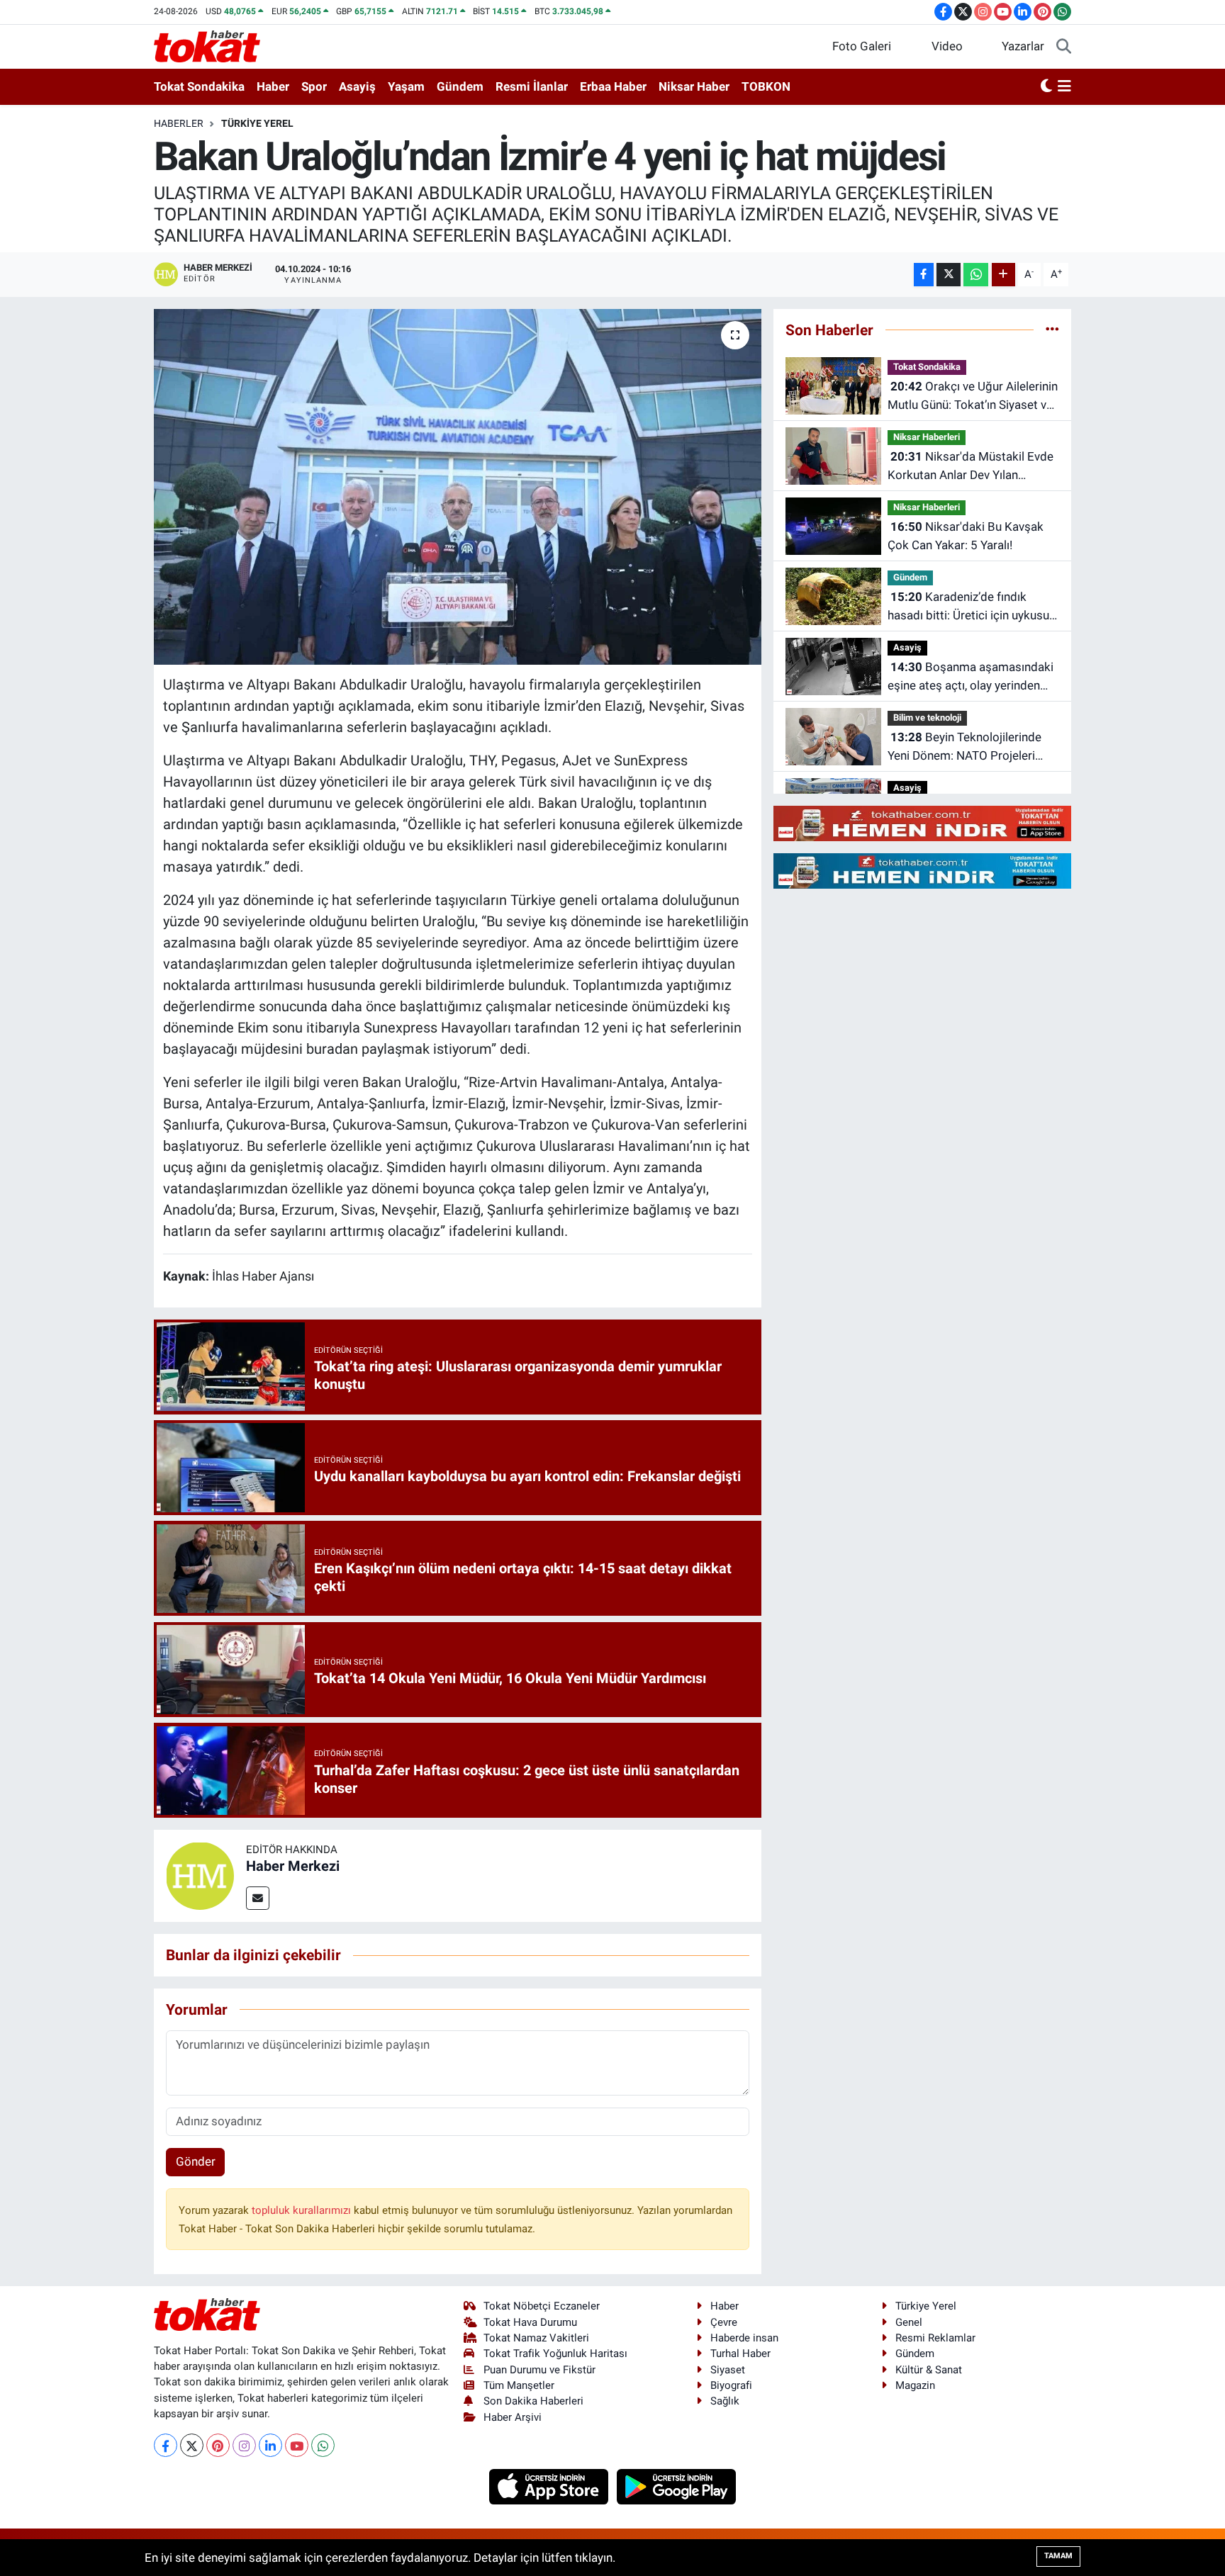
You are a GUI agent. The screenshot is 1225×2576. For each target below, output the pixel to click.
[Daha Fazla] (1003, 275)
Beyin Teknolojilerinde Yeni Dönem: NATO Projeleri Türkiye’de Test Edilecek (964, 747)
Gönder (196, 2161)
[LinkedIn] (270, 2445)
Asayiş (357, 86)
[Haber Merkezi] (200, 1875)
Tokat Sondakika (199, 86)
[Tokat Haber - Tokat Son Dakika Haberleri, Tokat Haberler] (207, 45)
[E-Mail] (258, 1898)
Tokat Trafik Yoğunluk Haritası (555, 2353)
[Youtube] (297, 2445)
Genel (909, 2322)
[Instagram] (244, 2445)
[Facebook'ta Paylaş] (924, 275)
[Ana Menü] (1064, 87)
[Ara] (1064, 47)
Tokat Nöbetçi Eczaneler (542, 2306)
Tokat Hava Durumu (530, 2322)
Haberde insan (744, 2338)
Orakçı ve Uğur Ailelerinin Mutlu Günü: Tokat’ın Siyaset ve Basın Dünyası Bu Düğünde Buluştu (973, 396)
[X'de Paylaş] (949, 275)
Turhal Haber (740, 2353)
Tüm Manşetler (519, 2385)
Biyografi (731, 2385)
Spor (314, 86)
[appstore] (550, 2486)
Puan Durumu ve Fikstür (539, 2370)
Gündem (460, 86)
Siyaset (728, 2370)
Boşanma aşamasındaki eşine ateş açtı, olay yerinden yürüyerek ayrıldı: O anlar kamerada (971, 677)
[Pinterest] (218, 2445)
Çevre (724, 2322)
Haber (273, 86)
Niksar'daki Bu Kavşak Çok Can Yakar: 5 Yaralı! (966, 536)
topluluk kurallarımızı (303, 2210)
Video (947, 46)
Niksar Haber (694, 86)
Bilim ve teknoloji (927, 718)
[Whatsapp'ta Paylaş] (976, 275)
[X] (192, 2445)
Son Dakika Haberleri (533, 2401)
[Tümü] (1052, 330)
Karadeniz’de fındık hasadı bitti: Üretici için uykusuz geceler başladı (971, 607)
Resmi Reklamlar (935, 2338)
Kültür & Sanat (929, 2370)
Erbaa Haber (613, 86)
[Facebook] (166, 2445)
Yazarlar (1023, 46)
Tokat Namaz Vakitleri (536, 2338)
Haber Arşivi (513, 2417)
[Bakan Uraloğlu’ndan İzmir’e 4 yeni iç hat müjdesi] (458, 487)
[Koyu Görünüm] (1046, 87)
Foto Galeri (862, 46)
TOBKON (766, 86)
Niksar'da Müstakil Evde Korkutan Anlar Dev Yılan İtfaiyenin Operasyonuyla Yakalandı (971, 467)
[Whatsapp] (323, 2445)
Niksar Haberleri (927, 437)
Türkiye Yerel (257, 123)
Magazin (915, 2385)
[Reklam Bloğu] (922, 823)
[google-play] (677, 2486)
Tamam (1058, 2556)
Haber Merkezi (293, 1866)
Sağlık (725, 2401)
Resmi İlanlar (532, 86)
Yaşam (406, 86)
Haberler (179, 123)
